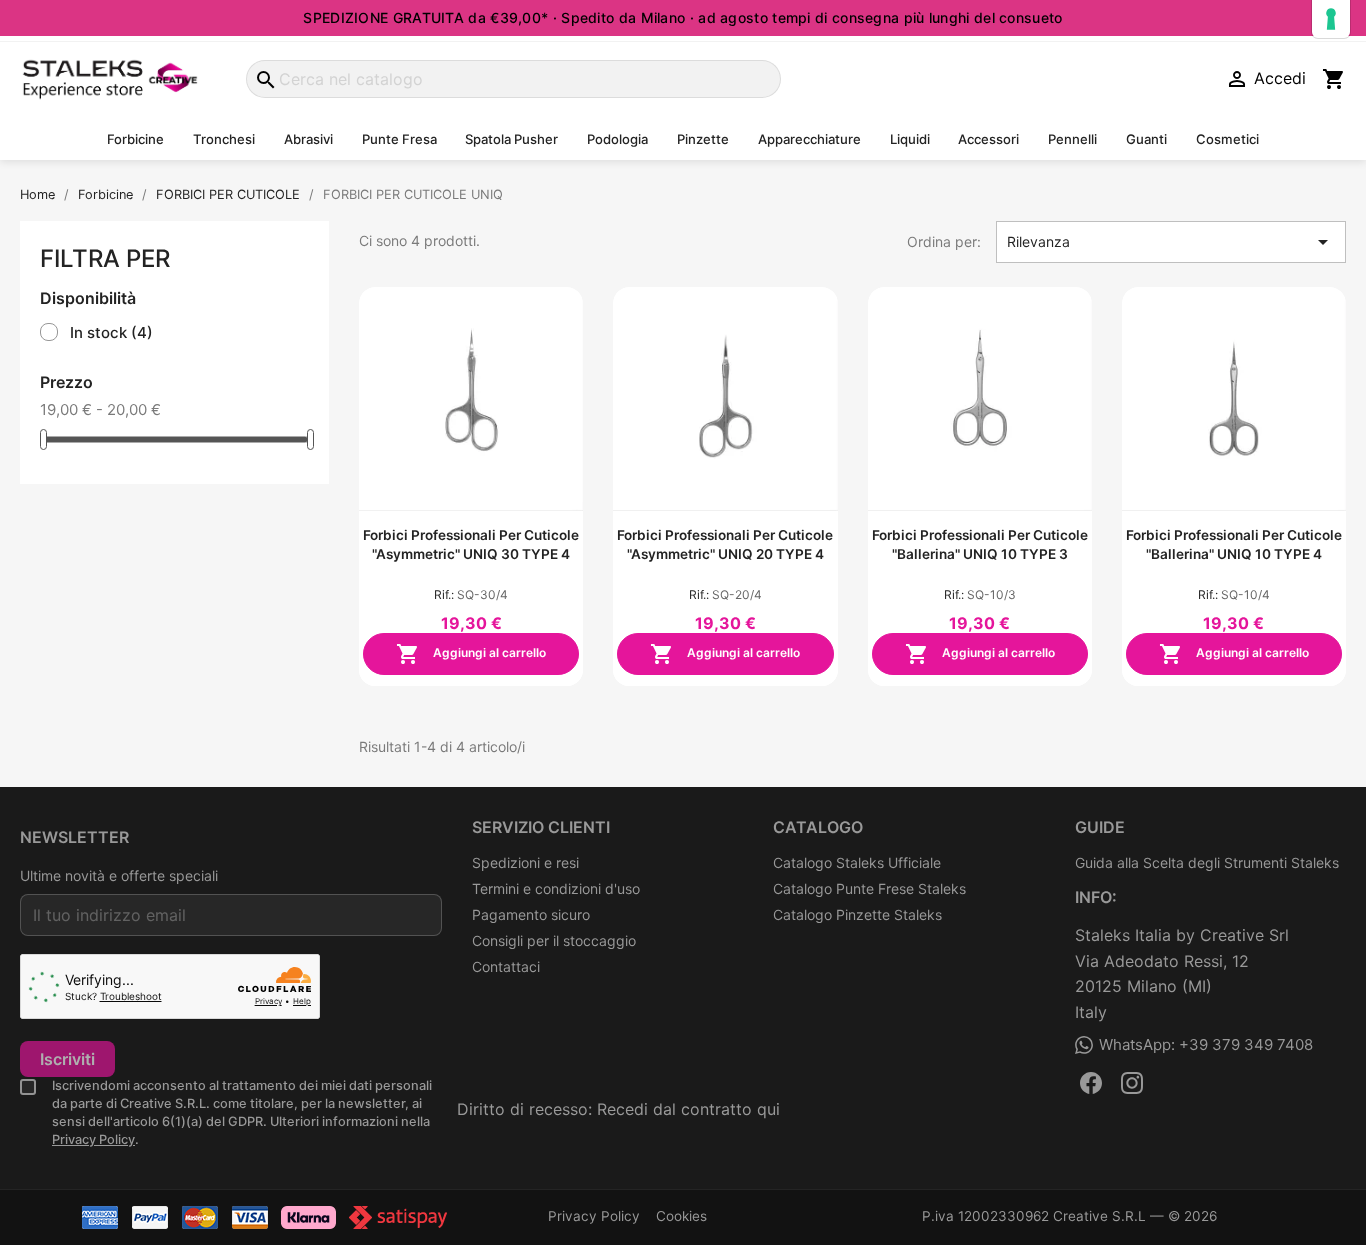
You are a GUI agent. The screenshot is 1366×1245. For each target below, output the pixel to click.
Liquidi (910, 139)
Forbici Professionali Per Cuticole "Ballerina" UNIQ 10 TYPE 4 (1234, 544)
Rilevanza (1171, 242)
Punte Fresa (399, 139)
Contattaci (506, 966)
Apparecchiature (809, 139)
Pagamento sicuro (531, 914)
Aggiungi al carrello (471, 654)
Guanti (1146, 139)
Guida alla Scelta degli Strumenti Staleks (1207, 862)
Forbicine (135, 139)
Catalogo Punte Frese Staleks (869, 888)
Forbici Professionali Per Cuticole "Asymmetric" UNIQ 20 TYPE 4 (725, 544)
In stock (111, 332)
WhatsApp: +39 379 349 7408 (1206, 1044)
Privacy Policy (93, 1139)
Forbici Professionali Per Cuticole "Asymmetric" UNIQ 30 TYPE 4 (471, 544)
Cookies (681, 1216)
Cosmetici (1227, 139)
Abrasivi (308, 139)
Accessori (988, 139)
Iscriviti (67, 1059)
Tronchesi (224, 139)
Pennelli (1072, 139)
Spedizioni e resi (525, 862)
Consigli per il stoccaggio (554, 940)
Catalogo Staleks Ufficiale (857, 862)
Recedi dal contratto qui (688, 1109)
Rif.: (444, 594)
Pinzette (703, 139)
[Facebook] (1091, 1083)
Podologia (617, 139)
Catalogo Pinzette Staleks (857, 914)
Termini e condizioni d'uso (556, 888)
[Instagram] (1132, 1083)
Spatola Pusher (511, 139)
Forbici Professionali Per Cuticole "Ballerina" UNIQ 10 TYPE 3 (980, 544)
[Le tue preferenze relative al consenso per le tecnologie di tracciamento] (1331, 19)
